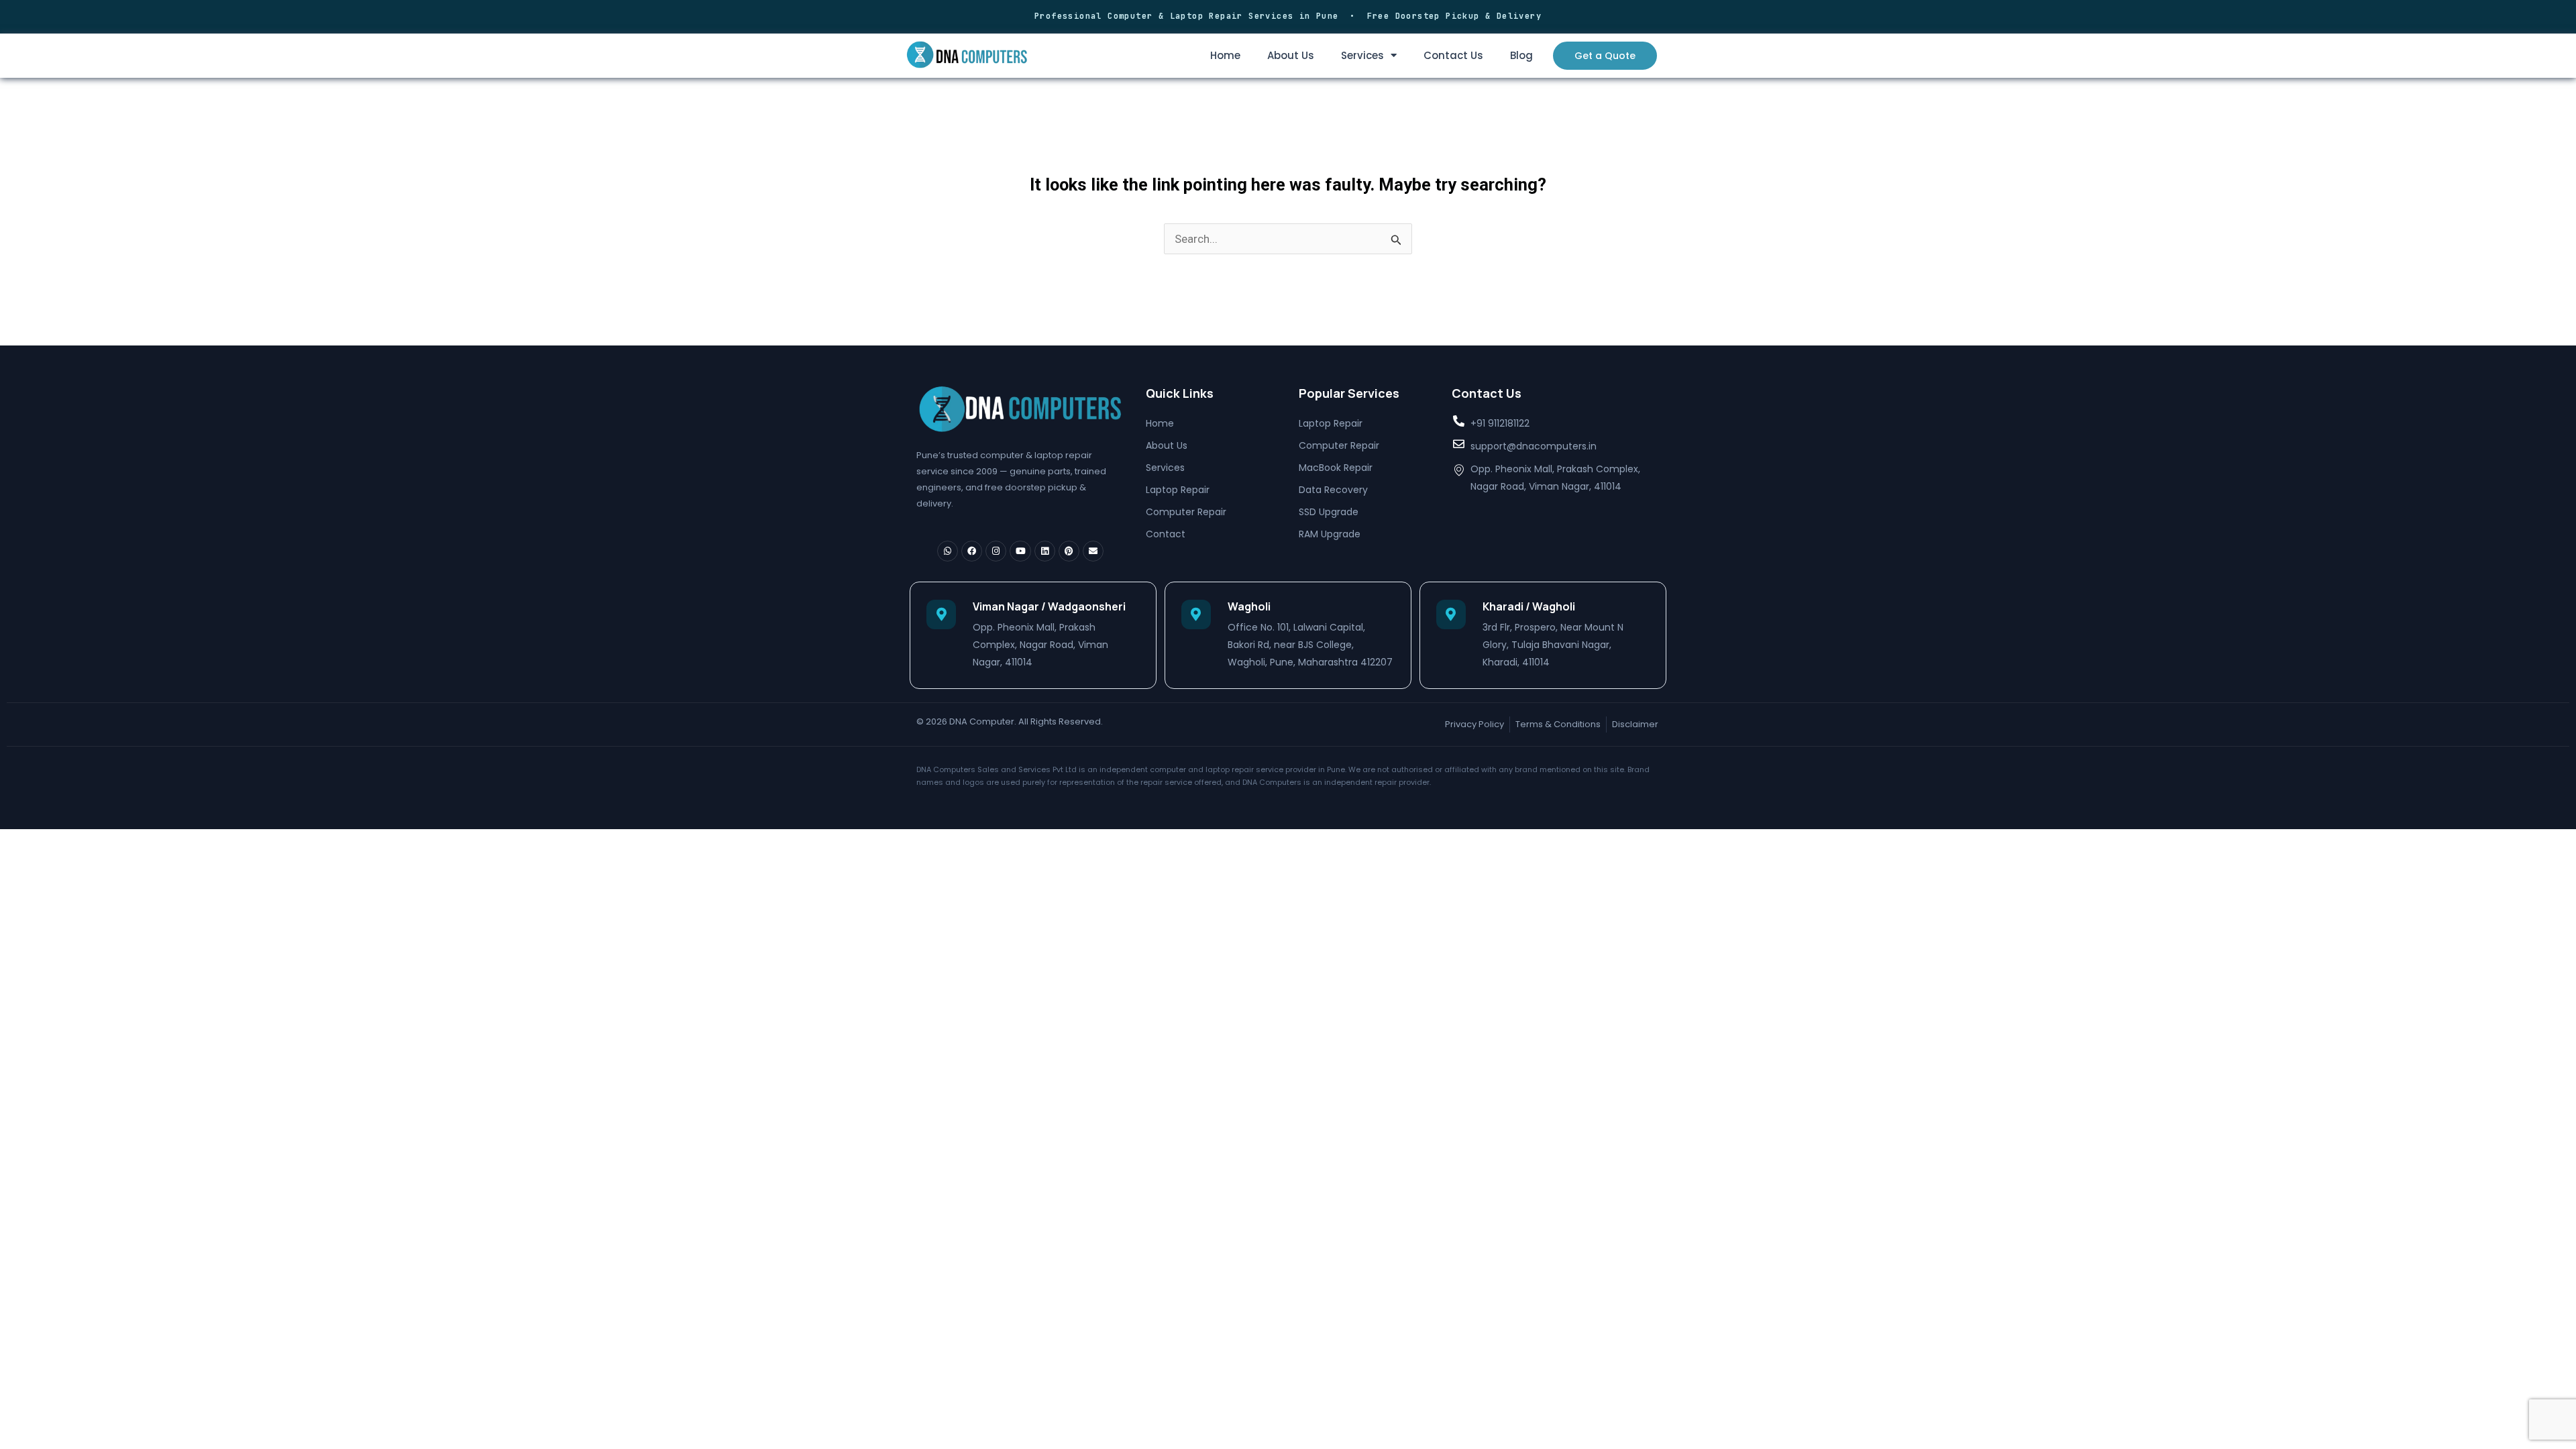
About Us (1291, 55)
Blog (1521, 55)
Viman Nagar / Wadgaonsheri (1049, 606)
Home (1225, 55)
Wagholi (1249, 606)
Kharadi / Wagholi (1529, 606)
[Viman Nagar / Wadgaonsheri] (941, 614)
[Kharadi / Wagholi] (1451, 614)
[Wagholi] (1196, 614)
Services (1362, 55)
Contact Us (1453, 55)
